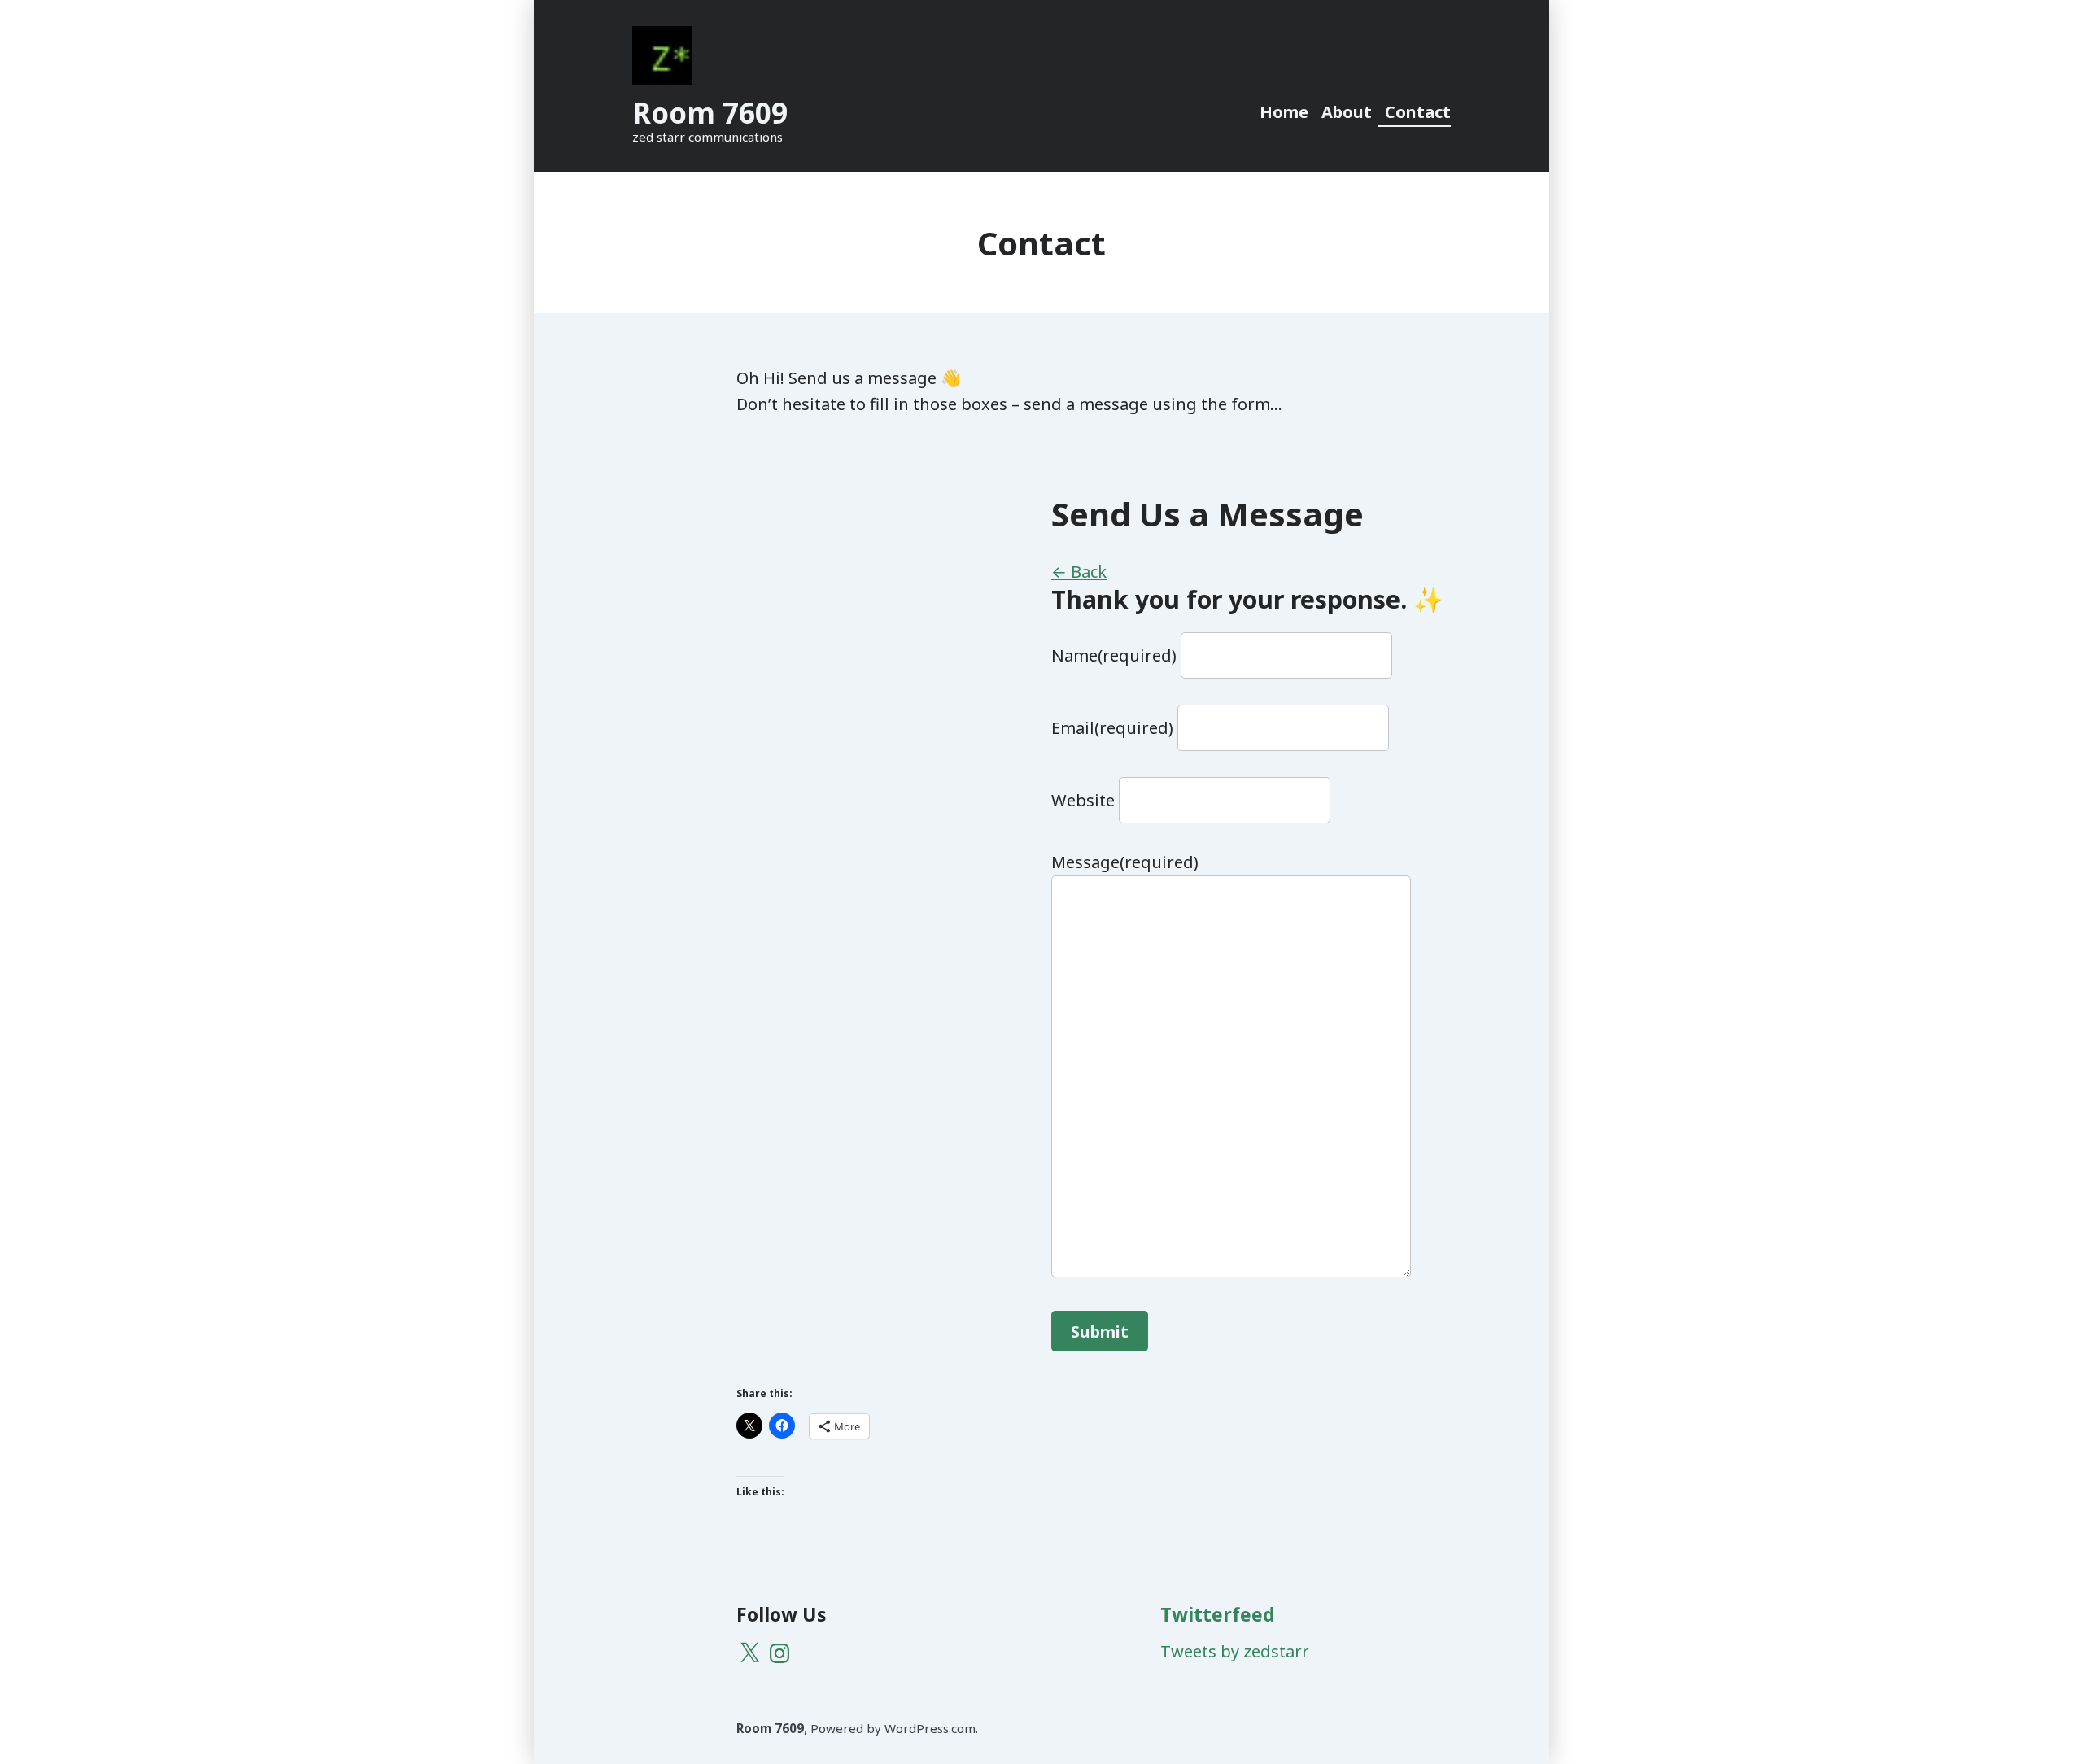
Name (1114, 655)
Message (1125, 862)
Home (1284, 112)
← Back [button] (1079, 572)
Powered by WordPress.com (893, 1728)
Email (1112, 728)
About (1347, 112)
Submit (1100, 1332)
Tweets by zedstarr (1235, 1651)
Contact (1418, 112)
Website (1083, 800)
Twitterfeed (1218, 1614)
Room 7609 (710, 113)
